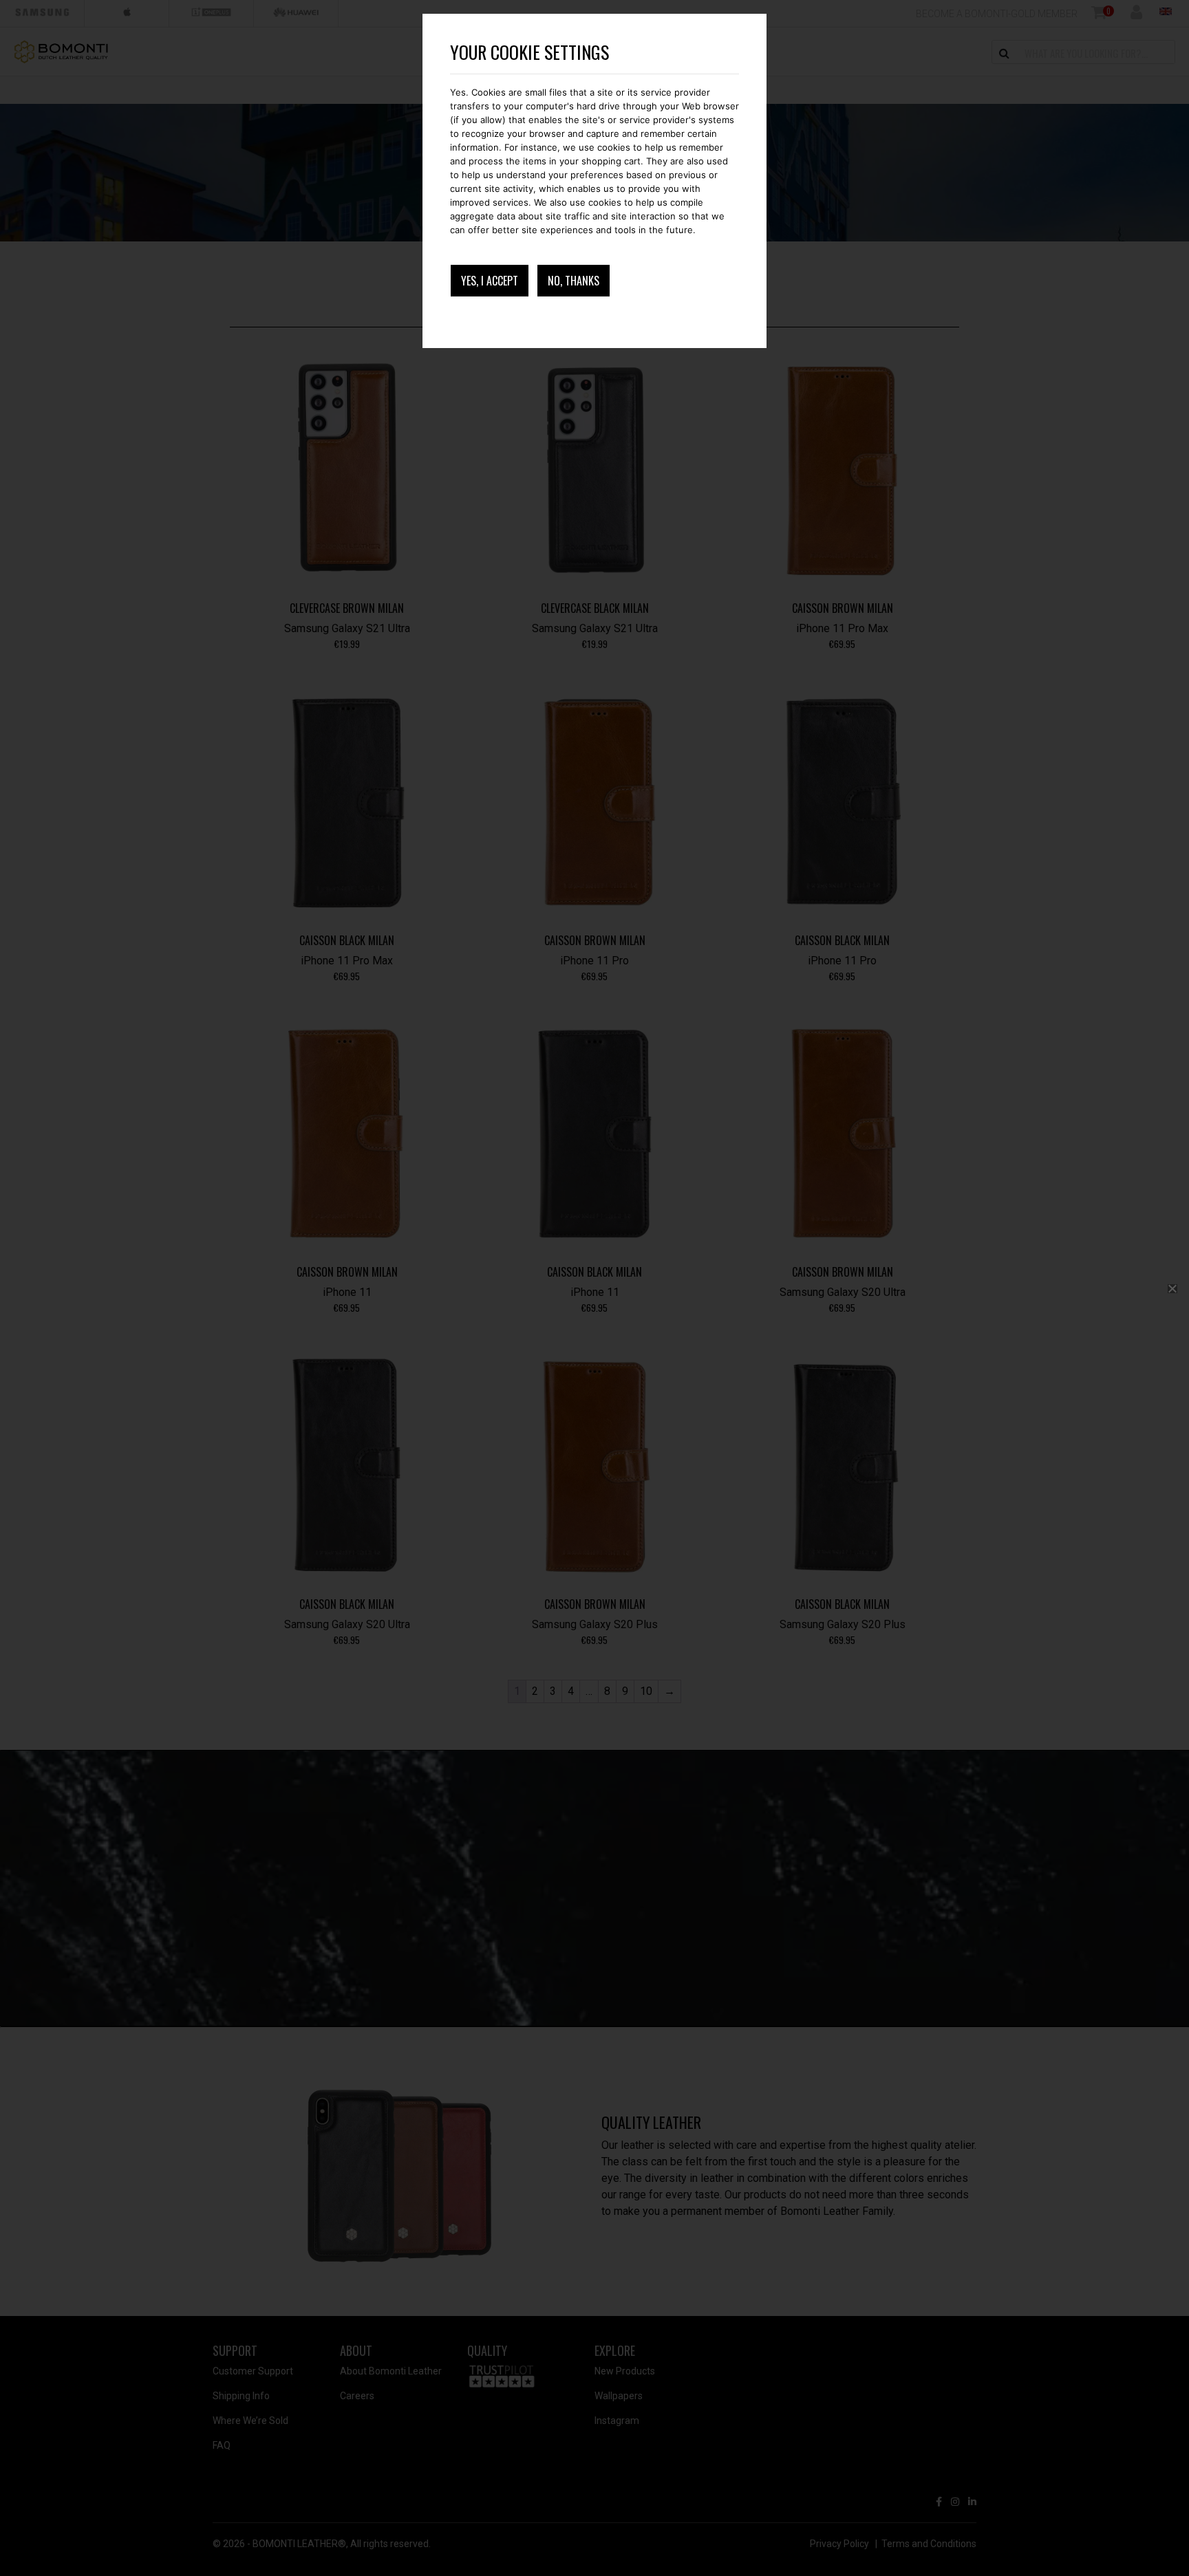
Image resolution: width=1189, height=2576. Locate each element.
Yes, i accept (490, 281)
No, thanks (574, 281)
